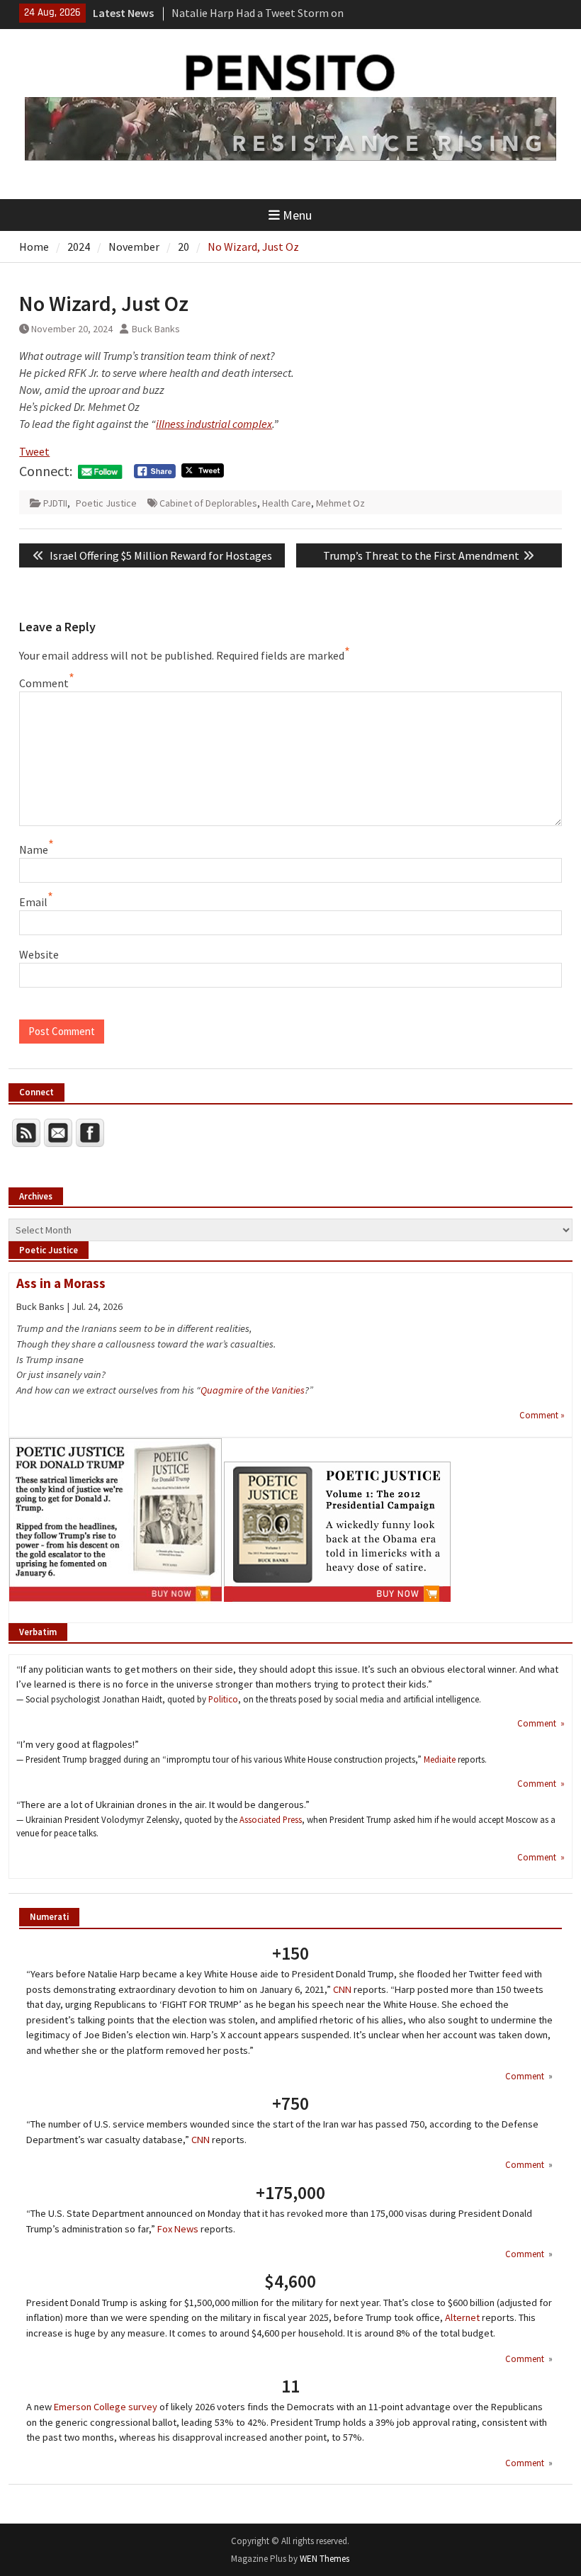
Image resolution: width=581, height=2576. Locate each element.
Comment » (542, 1415)
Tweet (34, 451)
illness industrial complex (214, 424)
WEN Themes (325, 2559)
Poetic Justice (106, 503)
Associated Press (271, 1819)
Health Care (287, 503)
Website (39, 954)
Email (33, 902)
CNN (342, 1989)
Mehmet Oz (340, 503)
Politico (223, 1699)
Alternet (462, 2317)
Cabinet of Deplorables (208, 503)
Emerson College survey (106, 2407)
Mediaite (440, 1759)
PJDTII (55, 503)
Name (34, 849)
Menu (297, 215)
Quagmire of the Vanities (253, 1390)
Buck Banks (156, 329)
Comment (44, 683)
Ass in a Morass (61, 1283)
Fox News (178, 2229)
